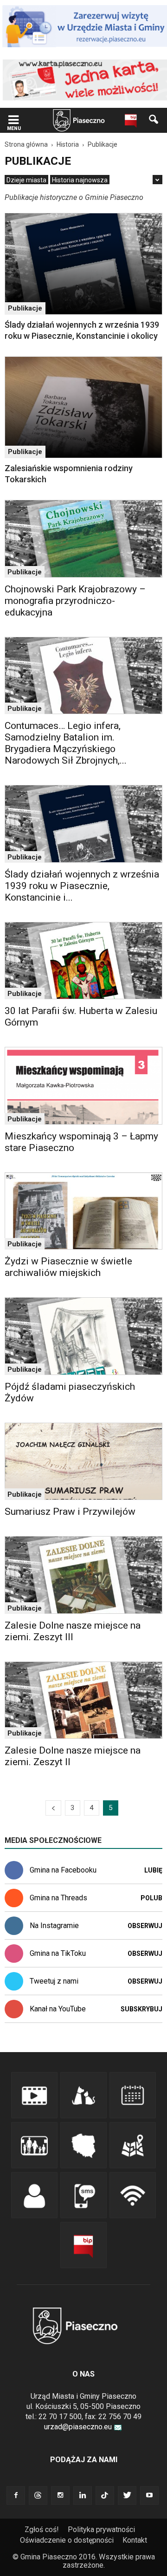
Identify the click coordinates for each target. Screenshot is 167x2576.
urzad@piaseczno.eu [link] (78, 2427)
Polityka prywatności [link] (101, 2529)
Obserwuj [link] (145, 1926)
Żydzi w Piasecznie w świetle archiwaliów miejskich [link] (68, 1267)
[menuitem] (26, 180)
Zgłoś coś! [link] (42, 2529)
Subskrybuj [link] (141, 2009)
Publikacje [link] (25, 308)
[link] (13, 121)
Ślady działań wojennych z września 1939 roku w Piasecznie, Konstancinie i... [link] (82, 886)
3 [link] (72, 1808)
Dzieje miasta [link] (26, 180)
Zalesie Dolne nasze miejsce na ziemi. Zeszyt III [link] (73, 1631)
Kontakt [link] (135, 2540)
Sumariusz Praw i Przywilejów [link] (70, 1512)
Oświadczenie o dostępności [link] (67, 2540)
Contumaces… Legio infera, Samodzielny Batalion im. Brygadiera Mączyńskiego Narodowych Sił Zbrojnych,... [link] (66, 743)
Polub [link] (151, 1898)
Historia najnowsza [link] (80, 180)
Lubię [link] (153, 1870)
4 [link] (91, 1808)
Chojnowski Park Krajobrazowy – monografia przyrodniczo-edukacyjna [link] (75, 601)
